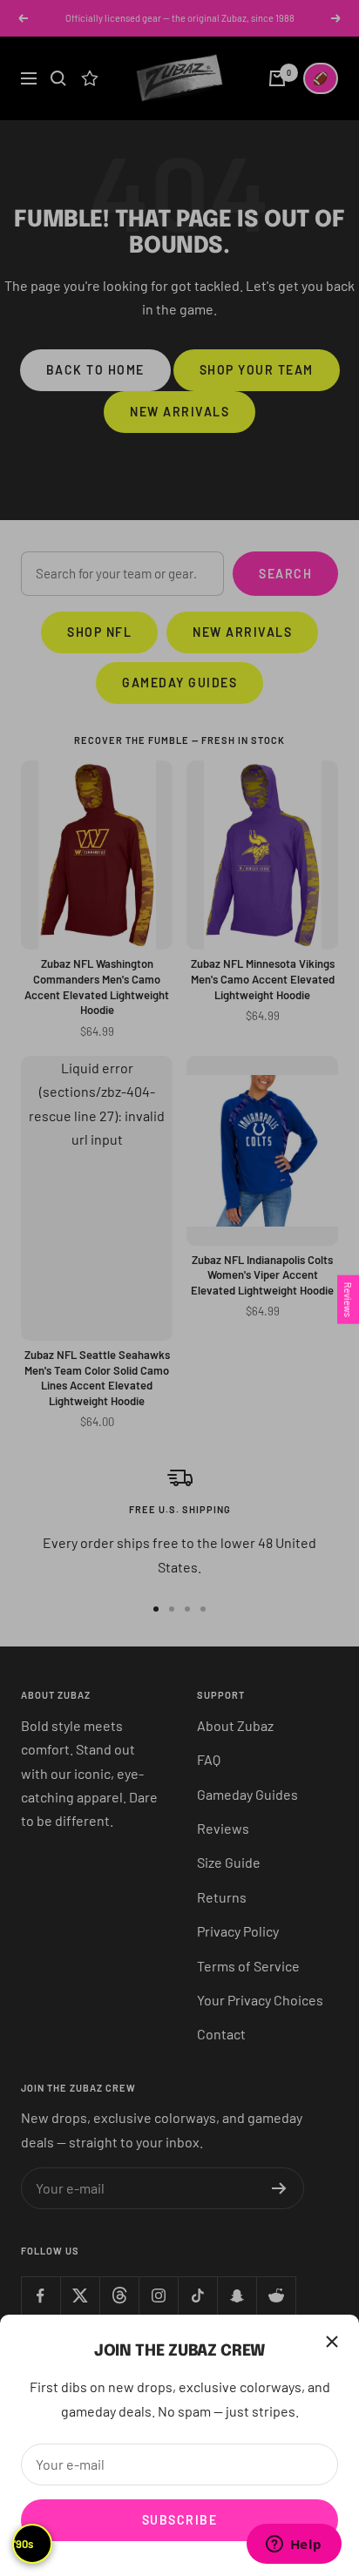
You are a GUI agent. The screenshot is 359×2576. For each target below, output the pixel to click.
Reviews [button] (348, 1299)
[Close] (332, 2342)
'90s (24, 2544)
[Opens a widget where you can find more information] (294, 2546)
